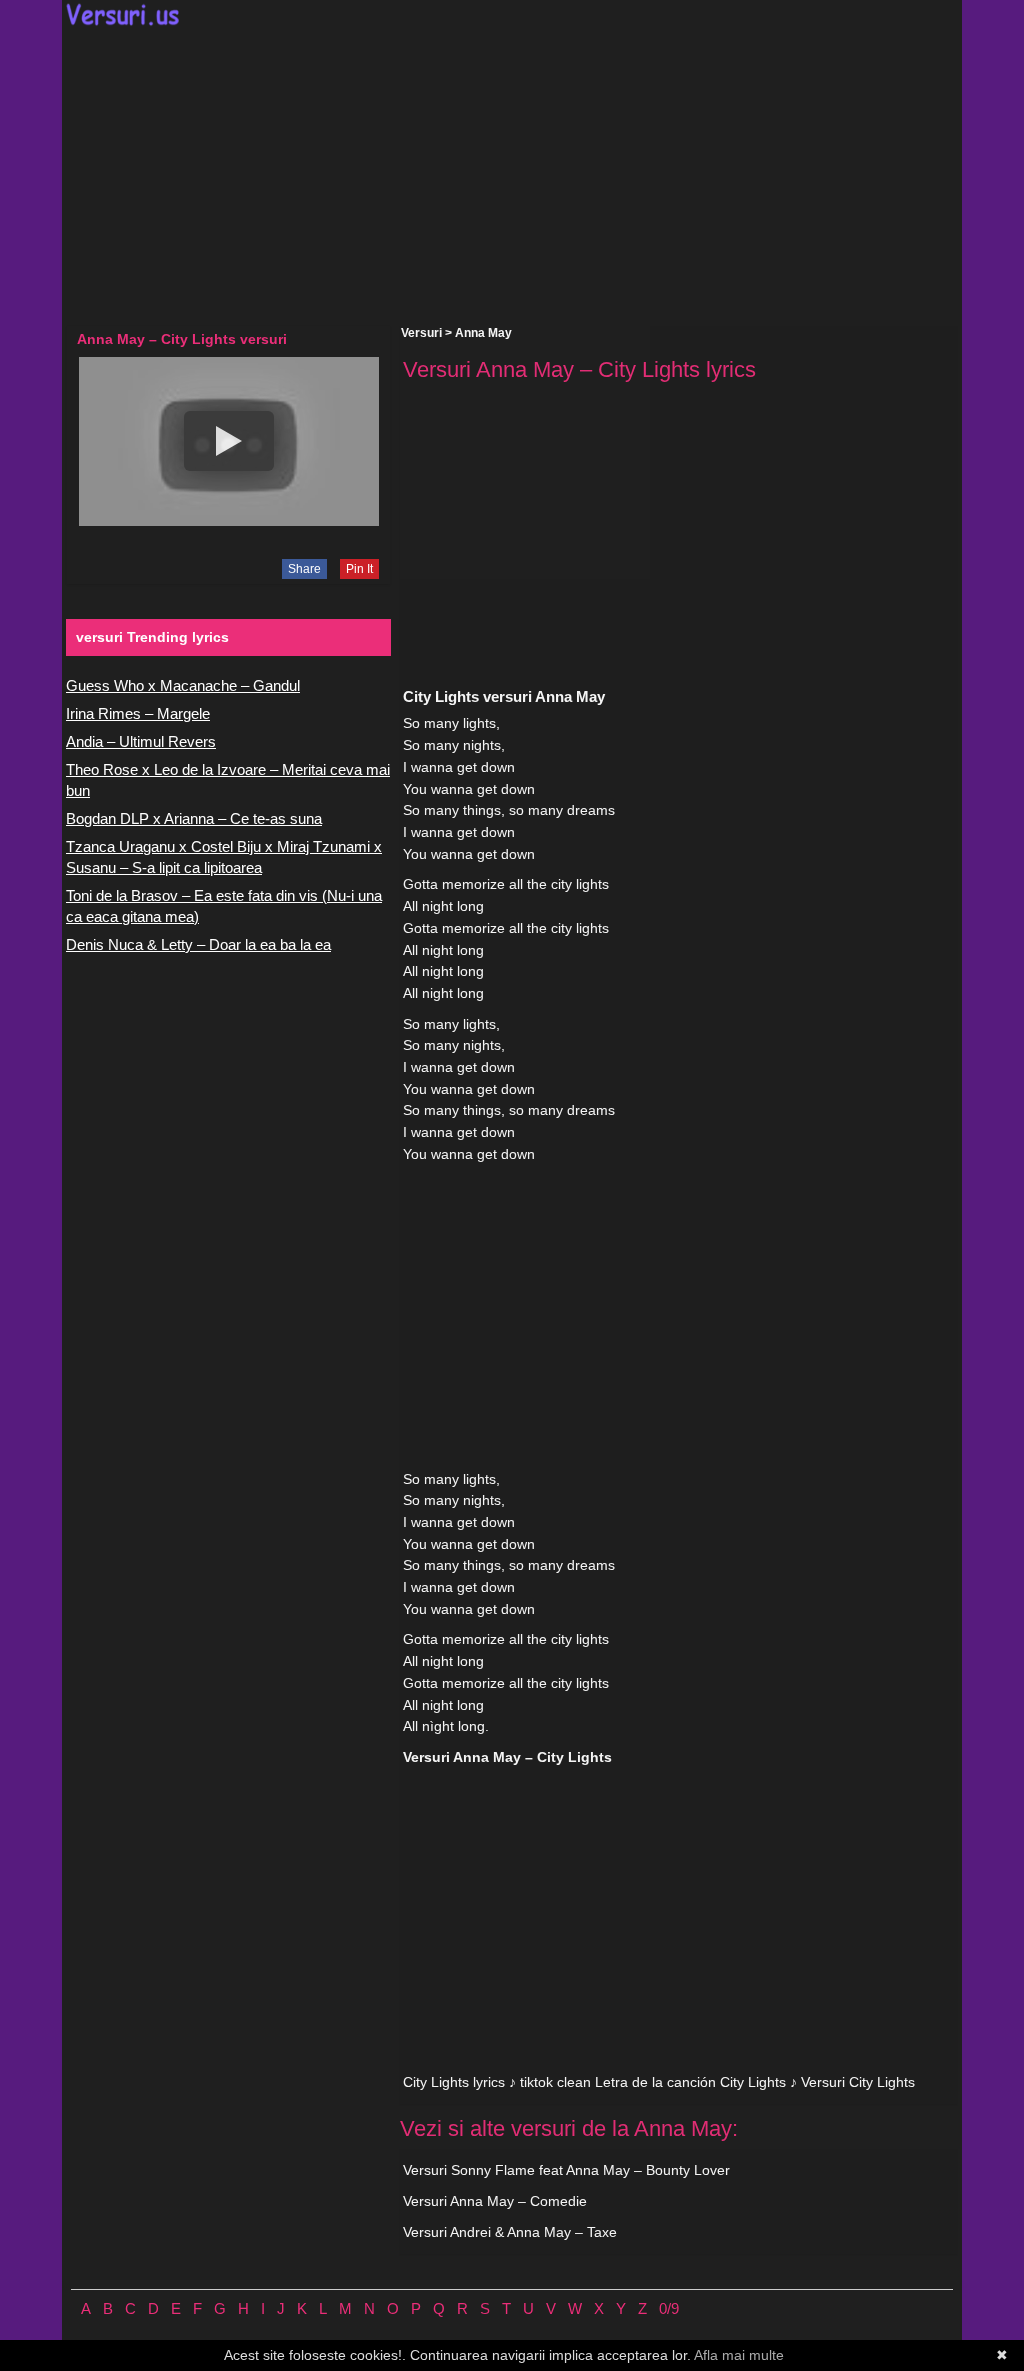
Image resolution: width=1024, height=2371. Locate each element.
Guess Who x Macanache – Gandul (183, 685)
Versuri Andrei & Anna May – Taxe (510, 2232)
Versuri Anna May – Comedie (495, 2201)
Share (304, 569)
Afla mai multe (739, 2355)
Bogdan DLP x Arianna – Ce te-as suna (194, 818)
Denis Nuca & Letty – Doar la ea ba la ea (198, 944)
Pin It (359, 569)
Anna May (483, 333)
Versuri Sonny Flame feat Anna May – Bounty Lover (566, 2170)
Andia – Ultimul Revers (141, 741)
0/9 (669, 2308)
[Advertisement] (512, 176)
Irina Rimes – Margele (138, 713)
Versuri (421, 333)
